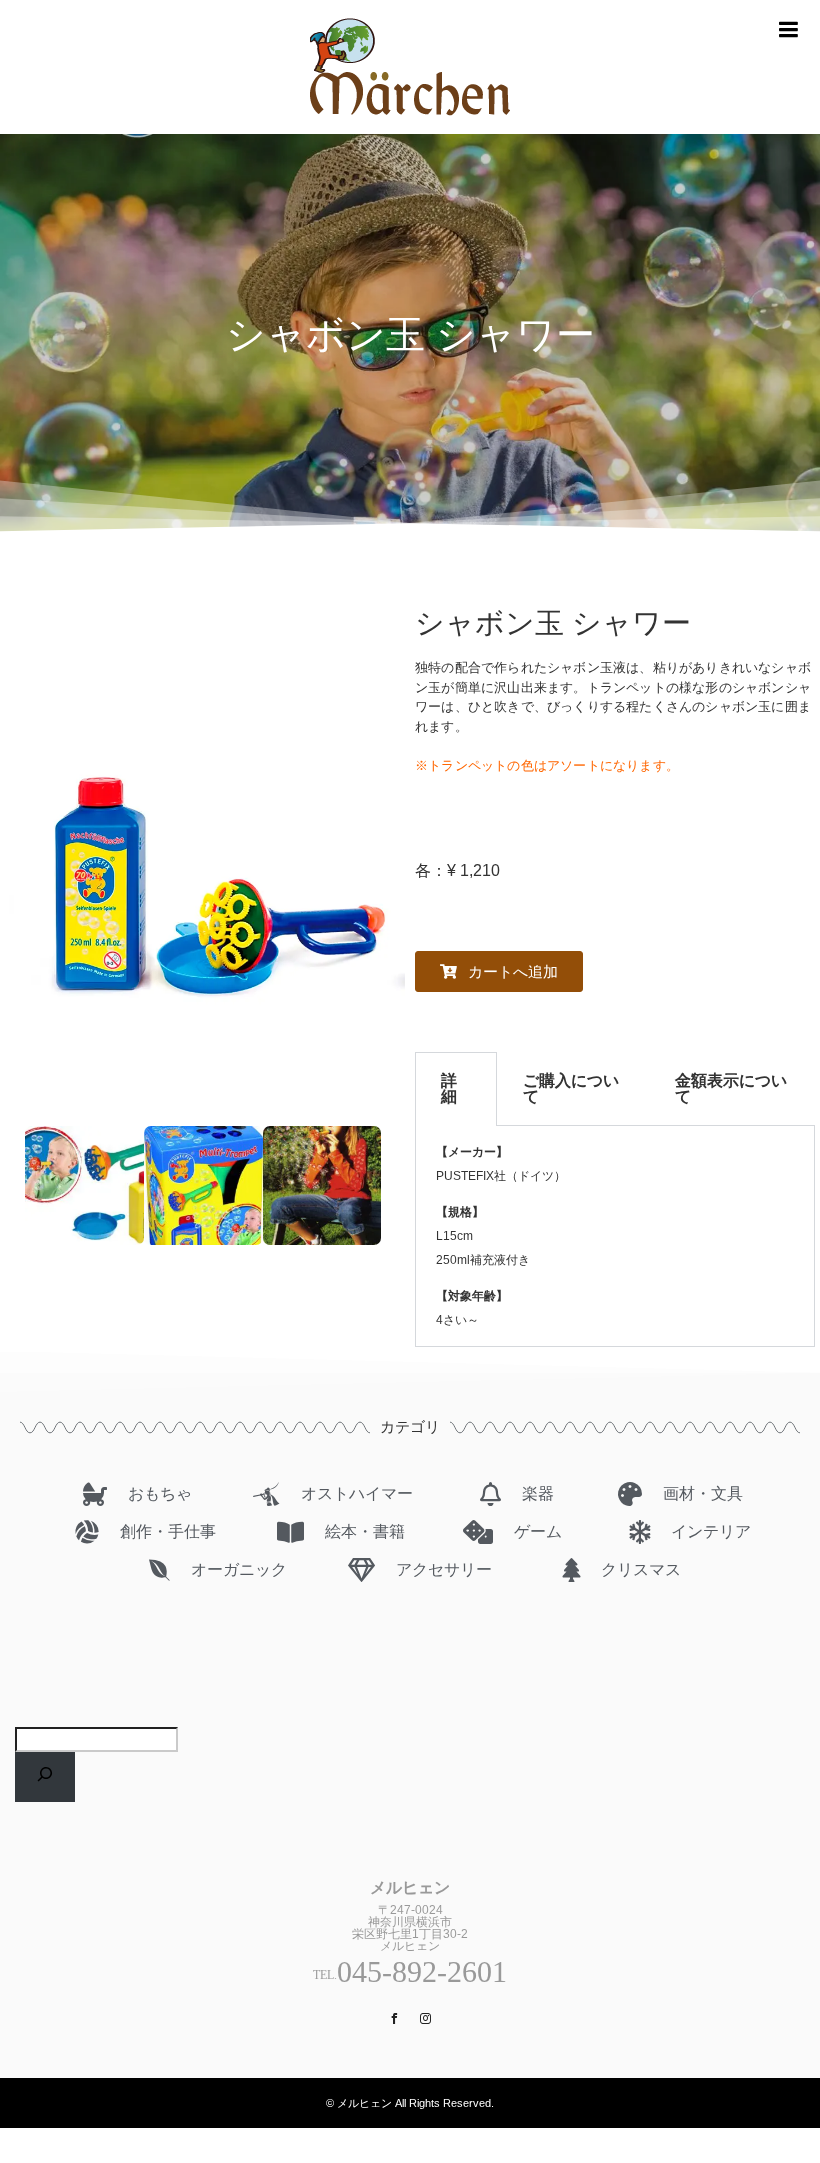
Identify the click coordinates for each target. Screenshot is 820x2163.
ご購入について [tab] (571, 1088)
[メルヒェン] (410, 125)
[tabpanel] (615, 1236)
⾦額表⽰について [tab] (731, 1088)
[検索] (45, 1777)
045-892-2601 (422, 1971)
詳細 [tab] (449, 1088)
